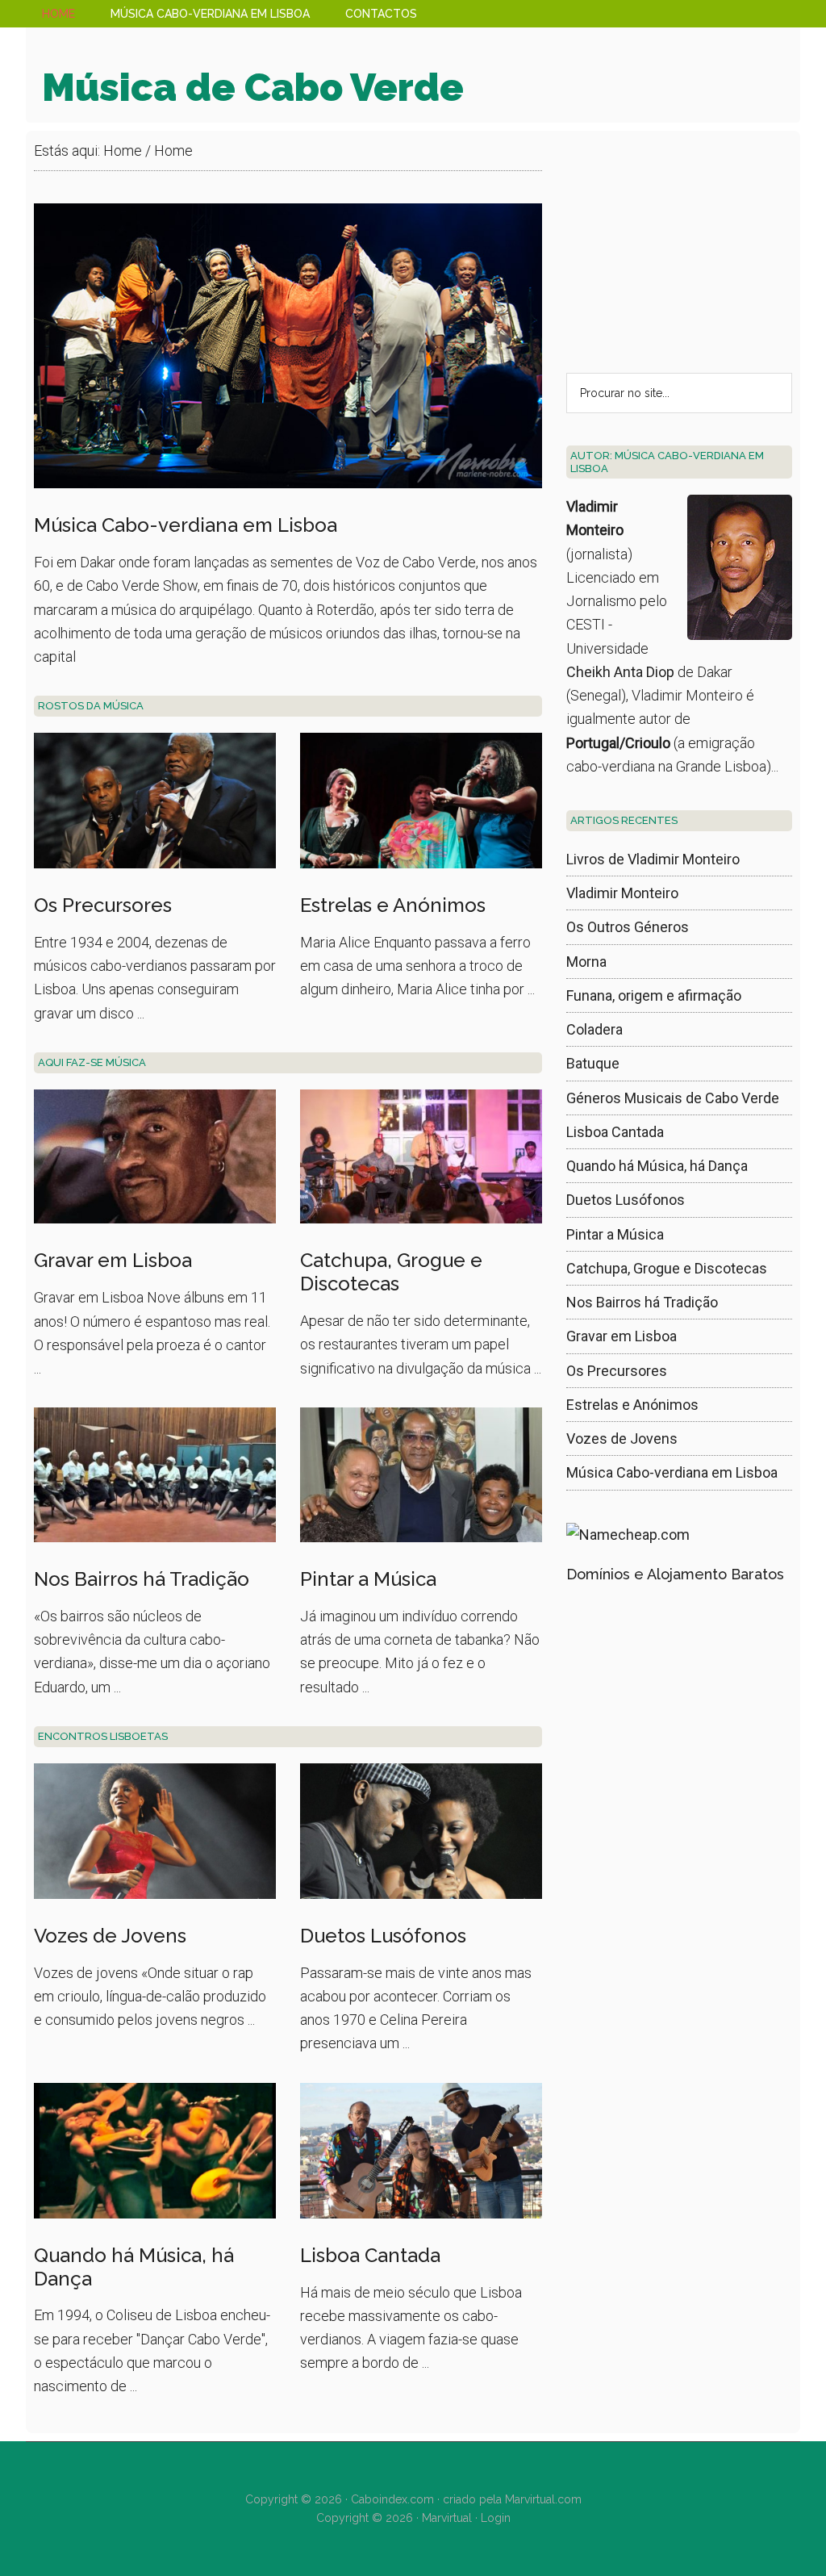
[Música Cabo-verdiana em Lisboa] (288, 349)
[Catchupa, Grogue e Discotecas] (421, 1160)
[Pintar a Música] (421, 1478)
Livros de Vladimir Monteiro (653, 859)
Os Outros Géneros (628, 927)
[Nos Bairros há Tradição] (155, 1478)
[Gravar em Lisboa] (155, 1160)
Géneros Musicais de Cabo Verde (673, 1098)
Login (496, 2518)
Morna (586, 962)
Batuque (593, 1063)
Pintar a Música (368, 1579)
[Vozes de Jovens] (155, 1834)
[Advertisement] (679, 240)
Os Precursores (103, 905)
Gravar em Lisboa (113, 1260)
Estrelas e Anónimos (393, 905)
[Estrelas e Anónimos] (421, 804)
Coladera (594, 1029)
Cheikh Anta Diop (620, 672)
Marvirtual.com (543, 2499)
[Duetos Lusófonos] (421, 1834)
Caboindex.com (392, 2499)
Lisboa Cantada (370, 2255)
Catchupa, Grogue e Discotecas (391, 1272)
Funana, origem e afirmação (654, 995)
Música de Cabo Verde (253, 87)
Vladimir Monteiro (622, 893)
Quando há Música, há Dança (134, 2267)
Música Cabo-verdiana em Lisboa (186, 525)
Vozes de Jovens (110, 1936)
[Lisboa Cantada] (421, 2154)
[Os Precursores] (155, 804)
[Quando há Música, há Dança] (155, 2154)
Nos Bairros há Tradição (142, 1579)
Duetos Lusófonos (383, 1936)
